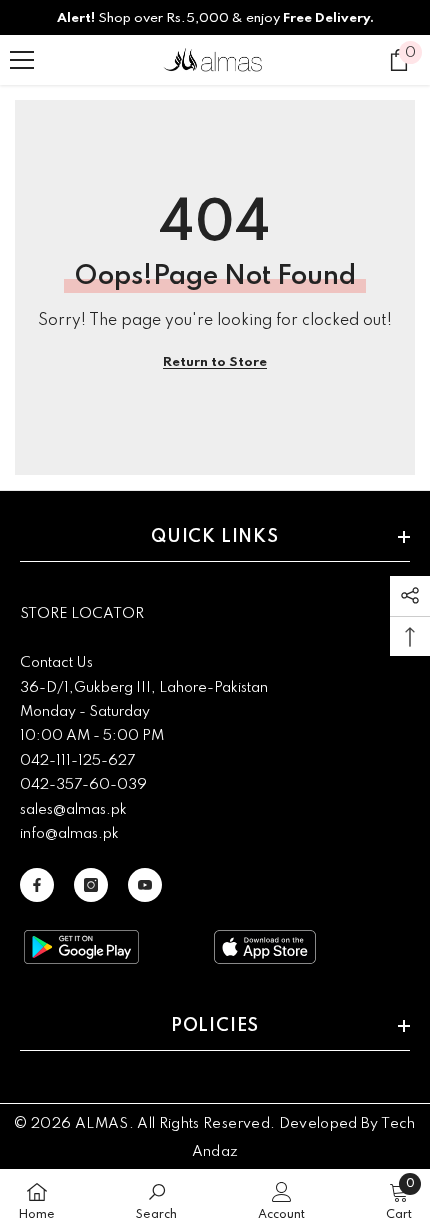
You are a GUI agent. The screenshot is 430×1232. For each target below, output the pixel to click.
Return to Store (215, 362)
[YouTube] (145, 885)
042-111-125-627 (77, 761)
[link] (156, 1200)
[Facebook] (37, 885)
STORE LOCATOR (82, 614)
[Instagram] (91, 885)
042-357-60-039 (83, 785)
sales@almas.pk (73, 810)
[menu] (22, 60)
